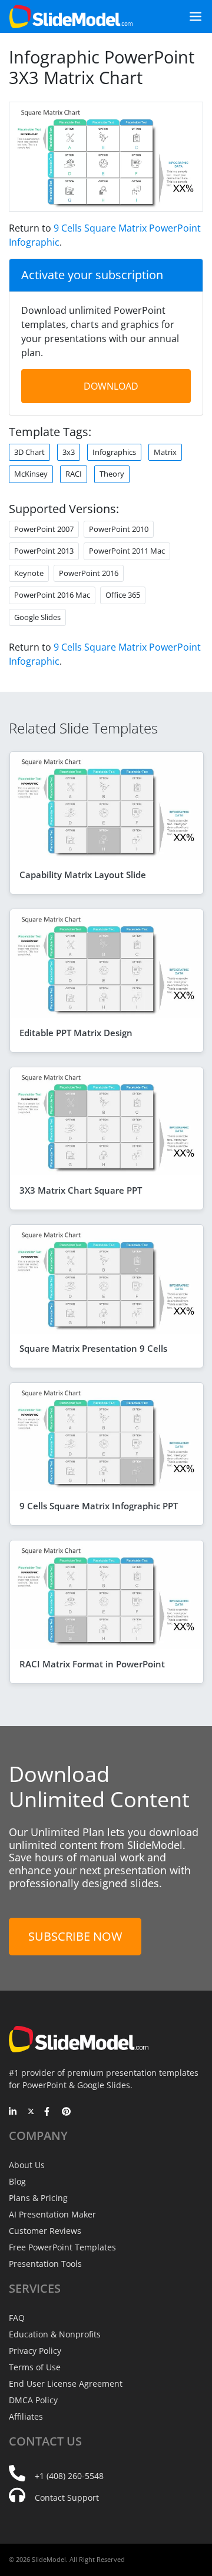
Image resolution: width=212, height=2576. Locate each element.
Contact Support (67, 2498)
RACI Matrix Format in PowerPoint (92, 1664)
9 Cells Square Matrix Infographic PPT (99, 1506)
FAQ (17, 2318)
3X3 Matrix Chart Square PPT (81, 1190)
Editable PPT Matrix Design (76, 1033)
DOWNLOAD (111, 386)
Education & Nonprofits (55, 2334)
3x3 (69, 452)
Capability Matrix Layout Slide (83, 875)
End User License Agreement (66, 2384)
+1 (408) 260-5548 (69, 2476)
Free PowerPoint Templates (62, 2247)
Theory (112, 474)
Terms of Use (35, 2367)
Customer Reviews (45, 2231)
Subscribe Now (75, 1936)
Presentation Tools (45, 2264)
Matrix (165, 452)
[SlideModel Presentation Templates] (71, 16)
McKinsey (31, 474)
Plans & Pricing (38, 2198)
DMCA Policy (33, 2400)
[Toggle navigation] (191, 16)
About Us (27, 2165)
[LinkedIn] (13, 2112)
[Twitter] (31, 2112)
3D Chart (29, 452)
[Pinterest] (66, 2112)
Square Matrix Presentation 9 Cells (93, 1348)
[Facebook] (49, 2112)
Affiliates (26, 2416)
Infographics (114, 452)
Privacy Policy (35, 2351)
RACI (74, 474)
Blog (17, 2181)
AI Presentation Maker (52, 2214)
